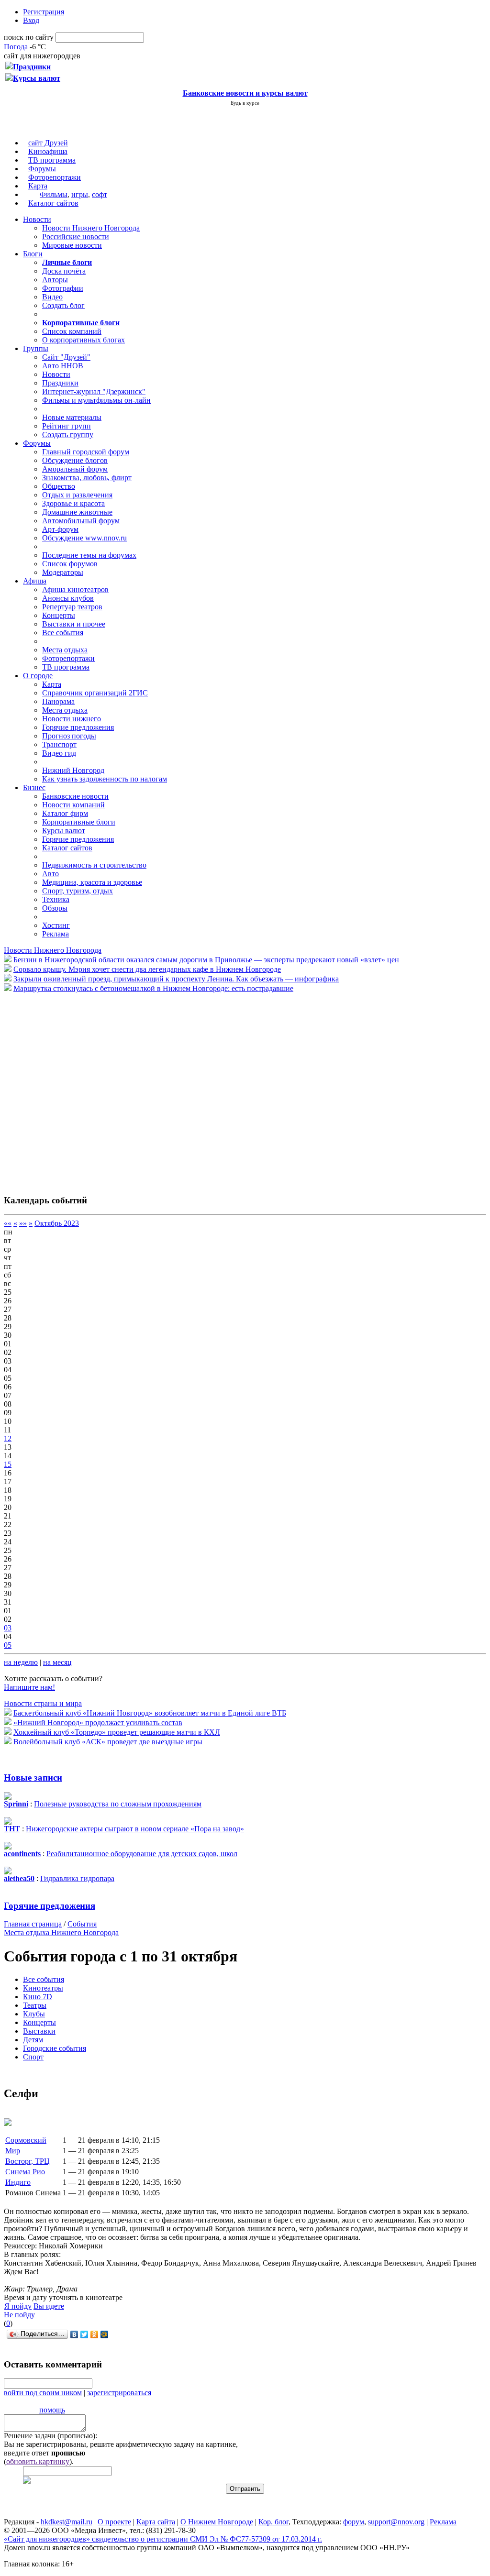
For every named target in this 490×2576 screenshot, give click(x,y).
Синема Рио (25, 2172)
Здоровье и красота (73, 503)
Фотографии (63, 288)
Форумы (42, 169)
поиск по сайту (29, 37)
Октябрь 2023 (57, 1223)
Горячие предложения (78, 727)
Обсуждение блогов (75, 460)
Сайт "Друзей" (66, 357)
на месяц (57, 1662)
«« (8, 1223)
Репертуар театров (72, 607)
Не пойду (19, 2315)
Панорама (58, 701)
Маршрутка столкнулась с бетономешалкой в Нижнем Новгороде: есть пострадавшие (153, 988)
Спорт (33, 2057)
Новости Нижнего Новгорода (91, 228)
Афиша (35, 581)
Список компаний (72, 331)
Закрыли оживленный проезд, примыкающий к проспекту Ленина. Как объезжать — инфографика (176, 979)
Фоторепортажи (55, 177)
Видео (52, 297)
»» (23, 1223)
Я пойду (18, 2306)
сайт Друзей (48, 143)
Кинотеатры (43, 1988)
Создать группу (68, 435)
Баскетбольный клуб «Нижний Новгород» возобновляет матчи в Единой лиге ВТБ (150, 1713)
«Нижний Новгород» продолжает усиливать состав (98, 1723)
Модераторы (63, 572)
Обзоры (55, 908)
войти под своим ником (43, 2393)
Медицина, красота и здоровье (92, 882)
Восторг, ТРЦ (28, 2161)
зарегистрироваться (119, 2393)
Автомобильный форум (81, 521)
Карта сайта (156, 2522)
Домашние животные (77, 512)
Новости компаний (73, 805)
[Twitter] (84, 2334)
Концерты (59, 615)
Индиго (18, 2182)
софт (100, 194)
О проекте (114, 2522)
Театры (35, 2005)
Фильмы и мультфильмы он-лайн (96, 400)
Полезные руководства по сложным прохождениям (118, 1804)
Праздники (60, 383)
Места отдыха (65, 650)
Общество (59, 486)
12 (8, 1438)
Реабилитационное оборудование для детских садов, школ (142, 1854)
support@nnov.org (396, 2522)
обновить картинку (38, 2461)
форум (354, 2522)
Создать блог (63, 305)
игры (80, 194)
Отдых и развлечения (77, 495)
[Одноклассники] (95, 2334)
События (82, 1924)
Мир (13, 2151)
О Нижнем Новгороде (217, 2522)
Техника (56, 899)
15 (8, 1464)
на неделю (21, 1662)
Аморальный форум (75, 469)
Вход (31, 20)
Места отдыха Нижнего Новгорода (61, 1932)
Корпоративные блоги (79, 822)
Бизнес (34, 787)
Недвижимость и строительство (94, 865)
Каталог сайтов (53, 203)
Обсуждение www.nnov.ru (84, 538)
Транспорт (59, 744)
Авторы (55, 280)
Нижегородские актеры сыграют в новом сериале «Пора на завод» (135, 1829)
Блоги (33, 254)
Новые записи (33, 1778)
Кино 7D (38, 1997)
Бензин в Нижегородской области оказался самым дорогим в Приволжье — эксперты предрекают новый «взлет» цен (206, 960)
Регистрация (44, 12)
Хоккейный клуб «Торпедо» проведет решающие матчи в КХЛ (117, 1732)
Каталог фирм (65, 813)
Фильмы (54, 194)
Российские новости (76, 237)
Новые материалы (72, 417)
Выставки (39, 2031)
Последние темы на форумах (89, 555)
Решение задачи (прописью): (50, 2436)
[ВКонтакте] (74, 2334)
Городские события (55, 2048)
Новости (37, 219)
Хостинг (56, 925)
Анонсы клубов (68, 598)
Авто (50, 874)
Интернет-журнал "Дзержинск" (94, 391)
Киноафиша (48, 151)
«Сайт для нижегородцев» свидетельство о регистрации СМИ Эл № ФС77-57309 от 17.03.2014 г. (163, 2539)
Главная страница (33, 1924)
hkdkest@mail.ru (67, 2522)
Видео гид (59, 753)
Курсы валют (64, 831)
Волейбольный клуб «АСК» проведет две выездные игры (108, 1742)
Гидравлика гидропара (77, 1878)
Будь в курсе (245, 103)
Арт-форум (60, 529)
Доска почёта (64, 271)
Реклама (56, 934)
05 (8, 1645)
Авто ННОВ (63, 366)
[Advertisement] (61, 1089)
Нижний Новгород (73, 770)
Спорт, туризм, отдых (78, 891)
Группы (36, 348)
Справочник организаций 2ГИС (95, 693)
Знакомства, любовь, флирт (87, 478)
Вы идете (49, 2306)
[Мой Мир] (105, 2334)
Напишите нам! (29, 1687)
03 (8, 1628)
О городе (38, 676)
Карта (38, 186)
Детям (33, 2040)
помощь (52, 2410)
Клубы (34, 2014)
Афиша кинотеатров (75, 589)
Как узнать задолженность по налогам (105, 779)
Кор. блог (273, 2522)
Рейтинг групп (67, 426)
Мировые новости (72, 245)
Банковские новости (75, 796)
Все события (63, 633)
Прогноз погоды (69, 736)
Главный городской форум (86, 452)
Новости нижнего (72, 719)
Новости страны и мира (43, 1703)
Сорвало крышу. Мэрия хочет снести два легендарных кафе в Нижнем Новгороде (147, 969)
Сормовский (26, 2140)
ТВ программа (52, 160)
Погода (16, 47)
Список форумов (70, 564)
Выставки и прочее (74, 624)
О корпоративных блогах (84, 340)
